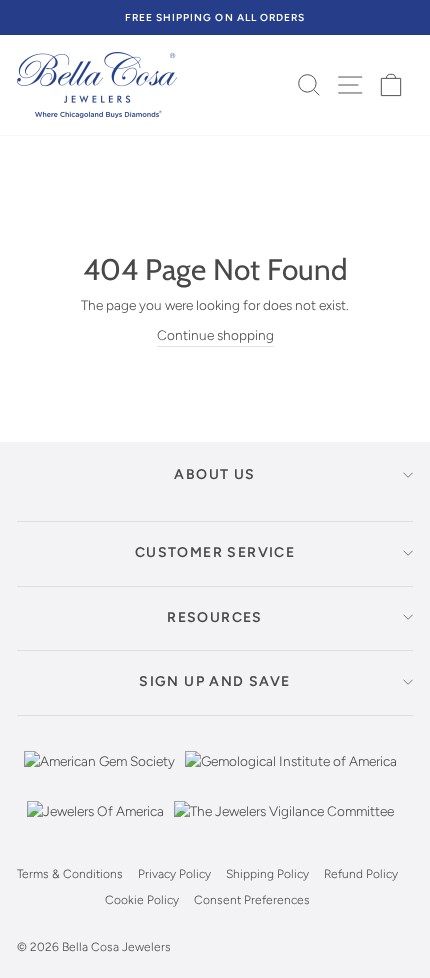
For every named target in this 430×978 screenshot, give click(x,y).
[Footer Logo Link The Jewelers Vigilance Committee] (284, 826)
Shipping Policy (267, 874)
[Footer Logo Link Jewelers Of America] (95, 826)
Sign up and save (214, 681)
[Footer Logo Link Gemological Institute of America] (291, 776)
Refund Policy (361, 874)
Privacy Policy (174, 874)
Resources (215, 617)
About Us (214, 474)
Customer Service (215, 552)
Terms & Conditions (70, 874)
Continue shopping (215, 335)
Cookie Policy (142, 900)
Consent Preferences (252, 900)
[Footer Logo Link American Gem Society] (99, 776)
